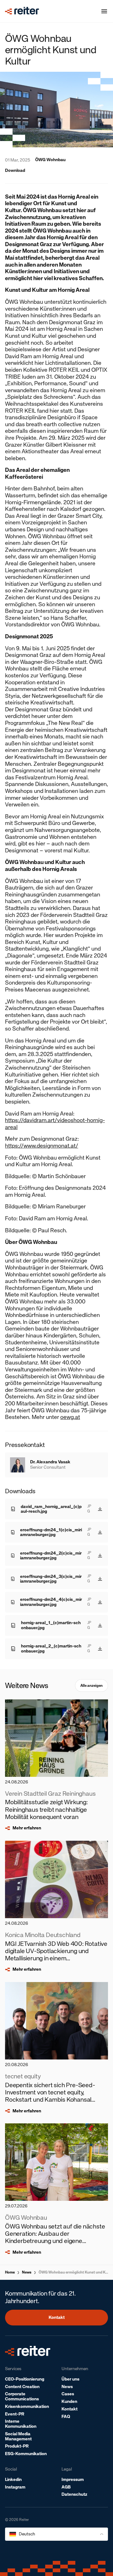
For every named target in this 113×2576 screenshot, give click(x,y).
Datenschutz (74, 2494)
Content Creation (22, 2387)
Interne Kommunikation (21, 2424)
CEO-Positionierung (25, 2379)
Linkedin (13, 2480)
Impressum (73, 2480)
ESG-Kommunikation (26, 2454)
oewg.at (70, 1417)
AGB (66, 2487)
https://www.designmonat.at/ (42, 1146)
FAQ (66, 2417)
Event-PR (15, 2414)
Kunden (69, 2401)
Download (15, 171)
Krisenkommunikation (27, 2407)
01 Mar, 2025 (18, 160)
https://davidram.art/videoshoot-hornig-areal (55, 1124)
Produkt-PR (17, 2446)
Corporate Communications (22, 2396)
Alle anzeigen (91, 1686)
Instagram (15, 2487)
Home (10, 2272)
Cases (68, 2394)
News (27, 2272)
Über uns (70, 2379)
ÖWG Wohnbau (50, 160)
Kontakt (57, 2317)
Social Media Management (18, 2436)
